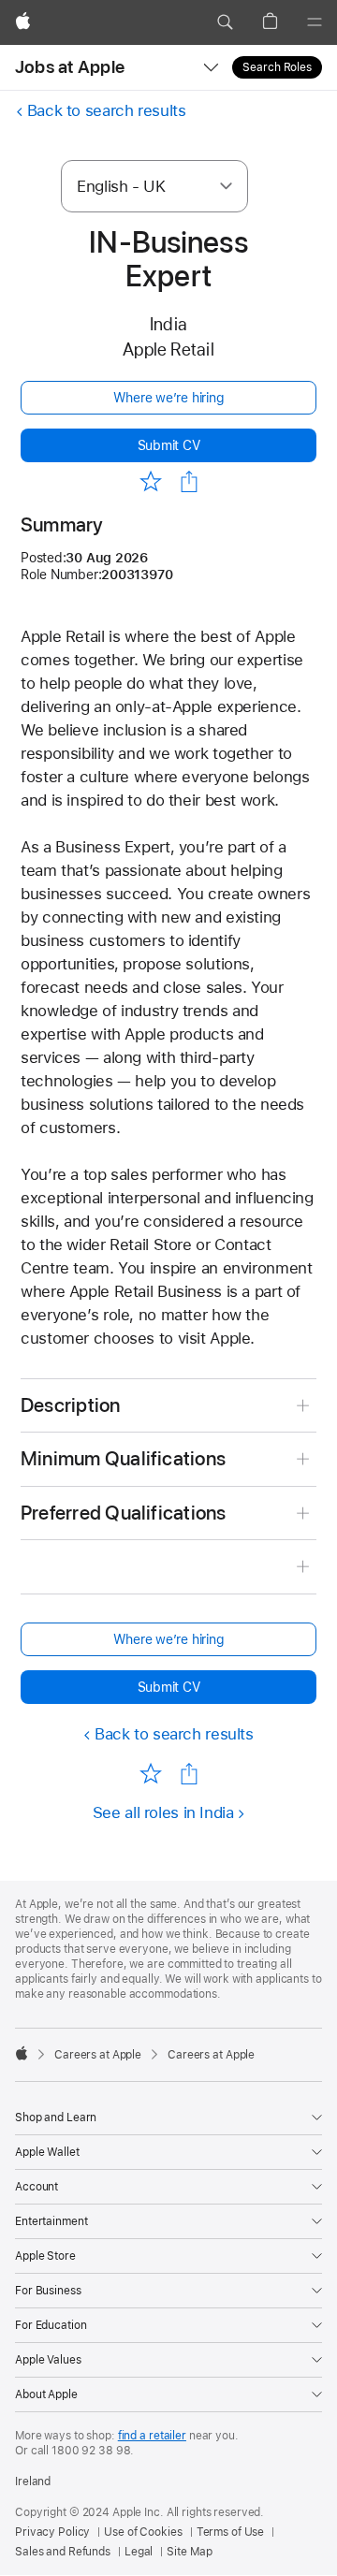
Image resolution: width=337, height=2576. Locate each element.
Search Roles (277, 67)
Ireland (33, 2481)
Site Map (189, 2552)
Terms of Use (231, 2532)
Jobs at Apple (70, 67)
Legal (139, 2552)
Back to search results (107, 110)
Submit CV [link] (169, 445)
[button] (225, 22)
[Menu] (315, 22)
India (168, 324)
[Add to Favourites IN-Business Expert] (150, 480)
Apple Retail (168, 349)
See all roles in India (163, 1812)
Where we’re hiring (169, 398)
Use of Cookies (143, 2532)
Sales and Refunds (63, 2552)
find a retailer (152, 2436)
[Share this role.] (189, 482)
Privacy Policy (52, 2532)
